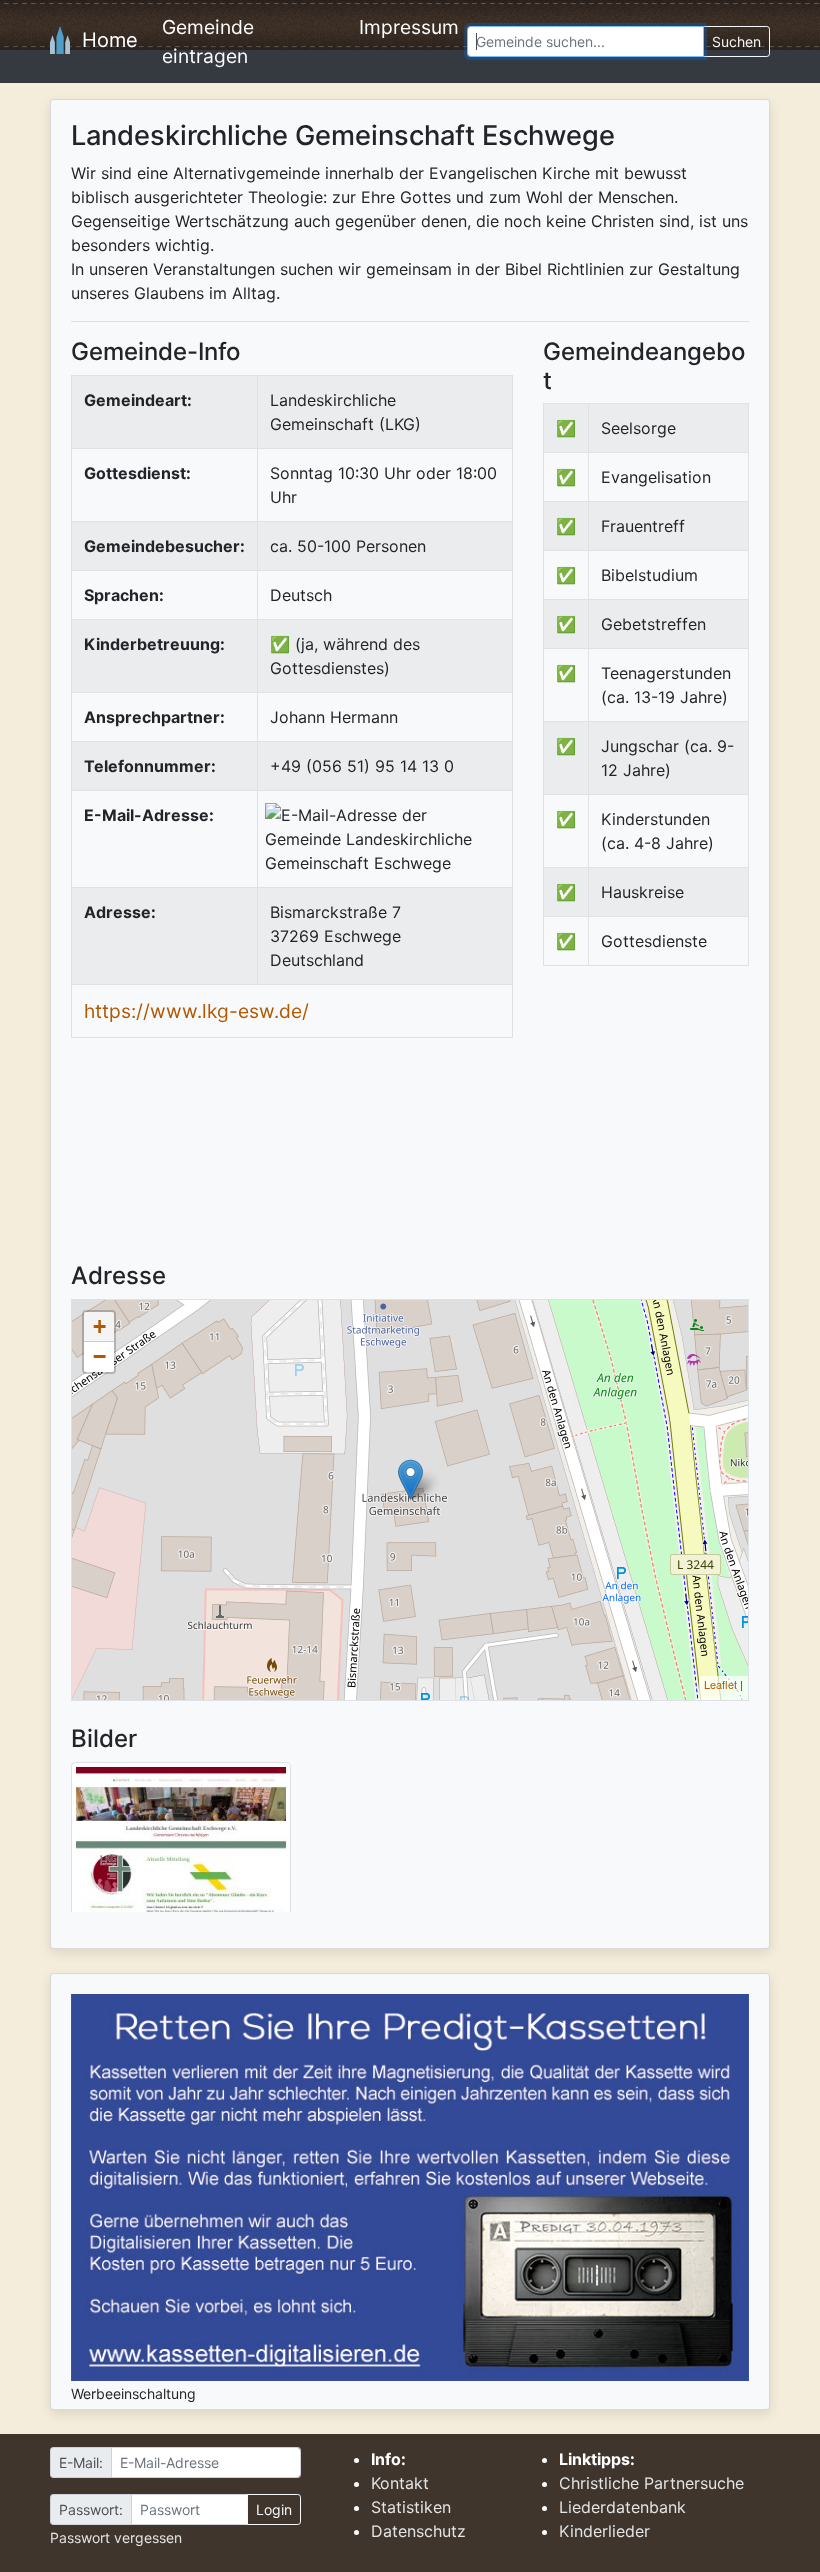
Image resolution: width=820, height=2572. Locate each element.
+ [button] (99, 1326)
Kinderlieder (604, 2531)
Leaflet (720, 1684)
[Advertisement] (681, 1131)
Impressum (409, 27)
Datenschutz (418, 2531)
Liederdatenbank (622, 2507)
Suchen (736, 41)
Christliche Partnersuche (651, 2483)
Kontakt (400, 2483)
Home (104, 40)
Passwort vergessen (116, 2537)
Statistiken (411, 2507)
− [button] (99, 1356)
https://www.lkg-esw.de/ (196, 1011)
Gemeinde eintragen (208, 41)
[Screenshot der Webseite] (181, 1844)
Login (274, 2509)
